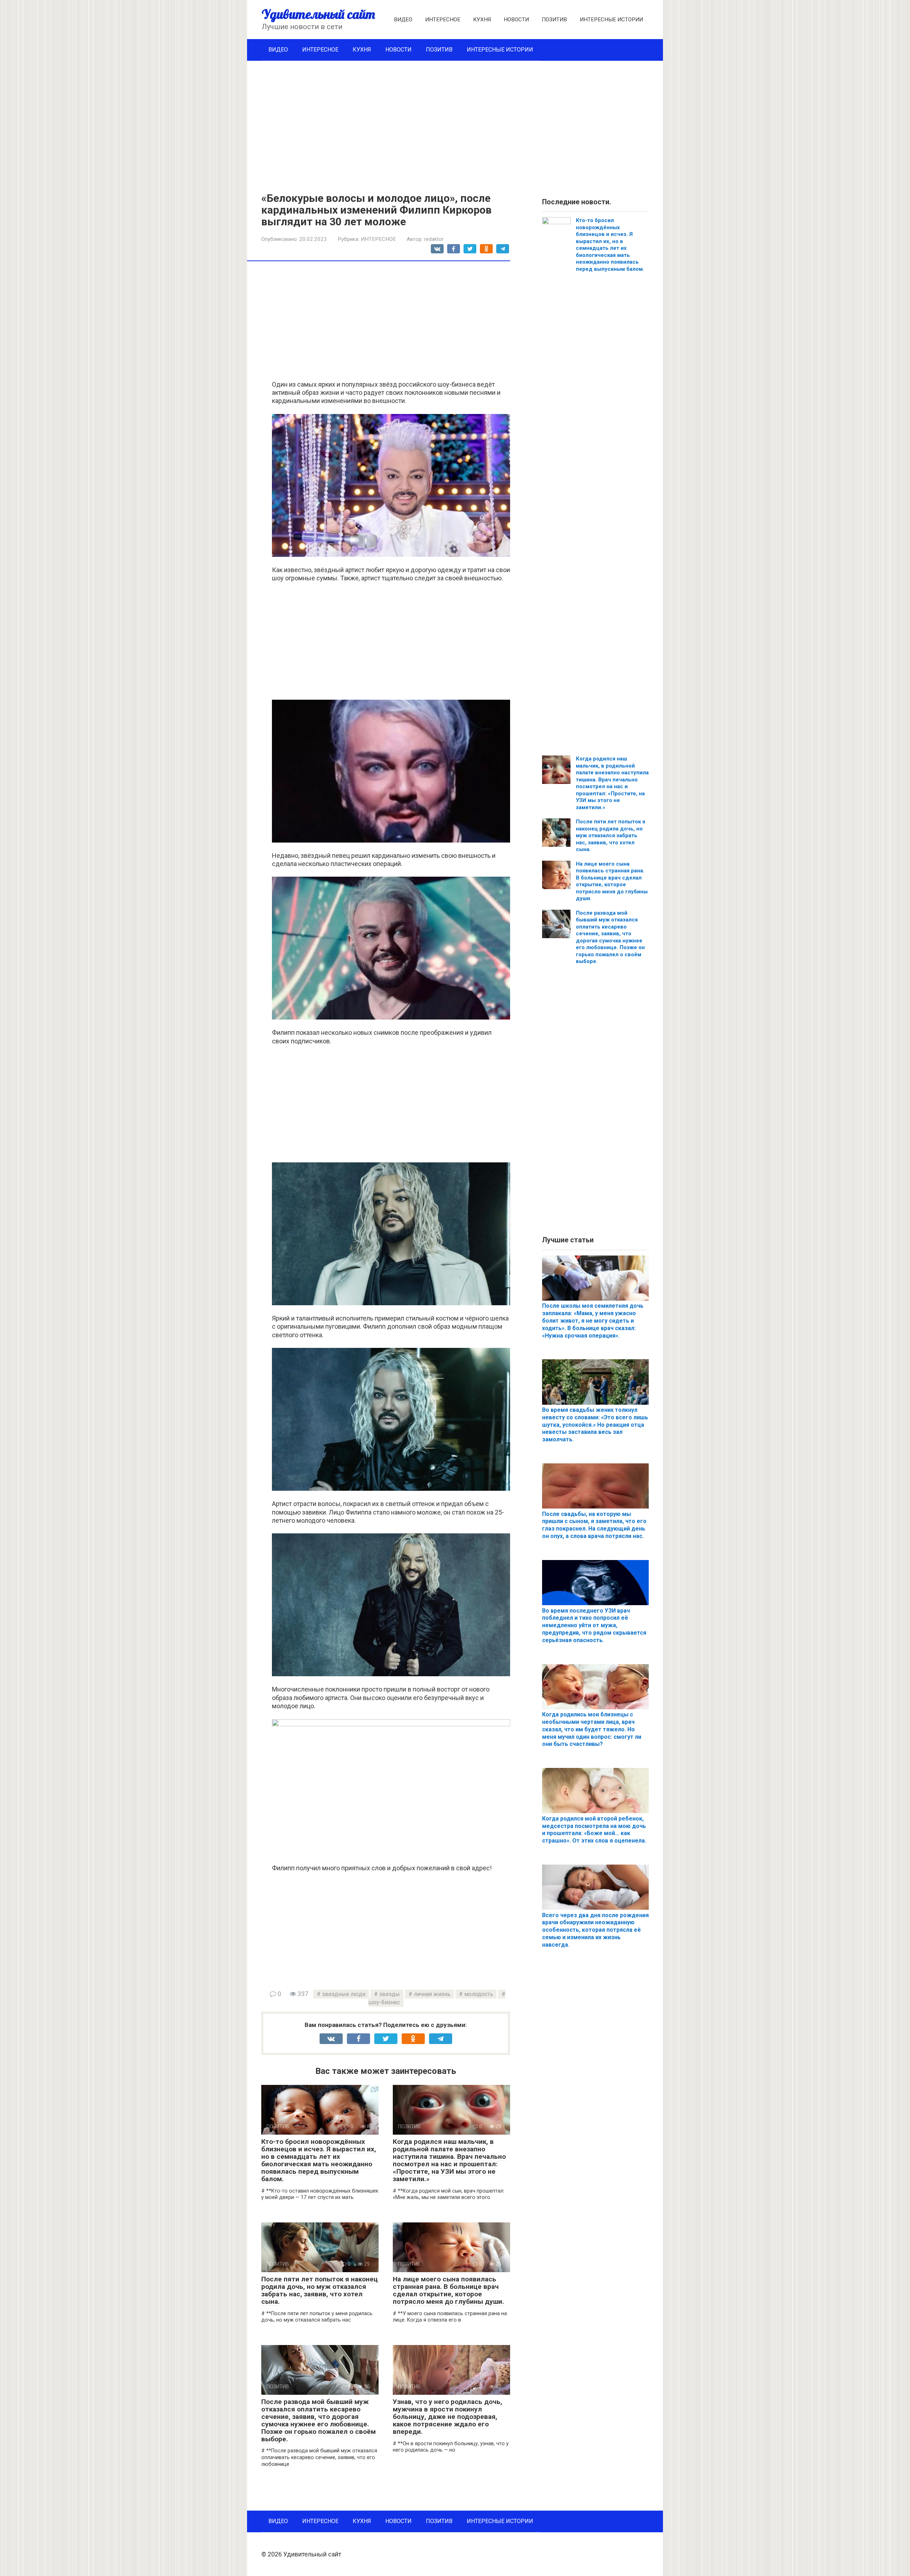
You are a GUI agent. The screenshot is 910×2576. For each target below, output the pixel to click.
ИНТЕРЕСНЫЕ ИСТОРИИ (611, 20)
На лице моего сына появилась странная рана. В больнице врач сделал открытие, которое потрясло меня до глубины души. (448, 2290)
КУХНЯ (482, 20)
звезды (390, 1994)
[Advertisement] (455, 121)
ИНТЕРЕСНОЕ (443, 20)
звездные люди (344, 1994)
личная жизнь (432, 1994)
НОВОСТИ (516, 20)
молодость (479, 1994)
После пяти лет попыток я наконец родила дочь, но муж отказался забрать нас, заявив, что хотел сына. (320, 2290)
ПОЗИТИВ (554, 20)
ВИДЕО (403, 20)
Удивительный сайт (318, 14)
